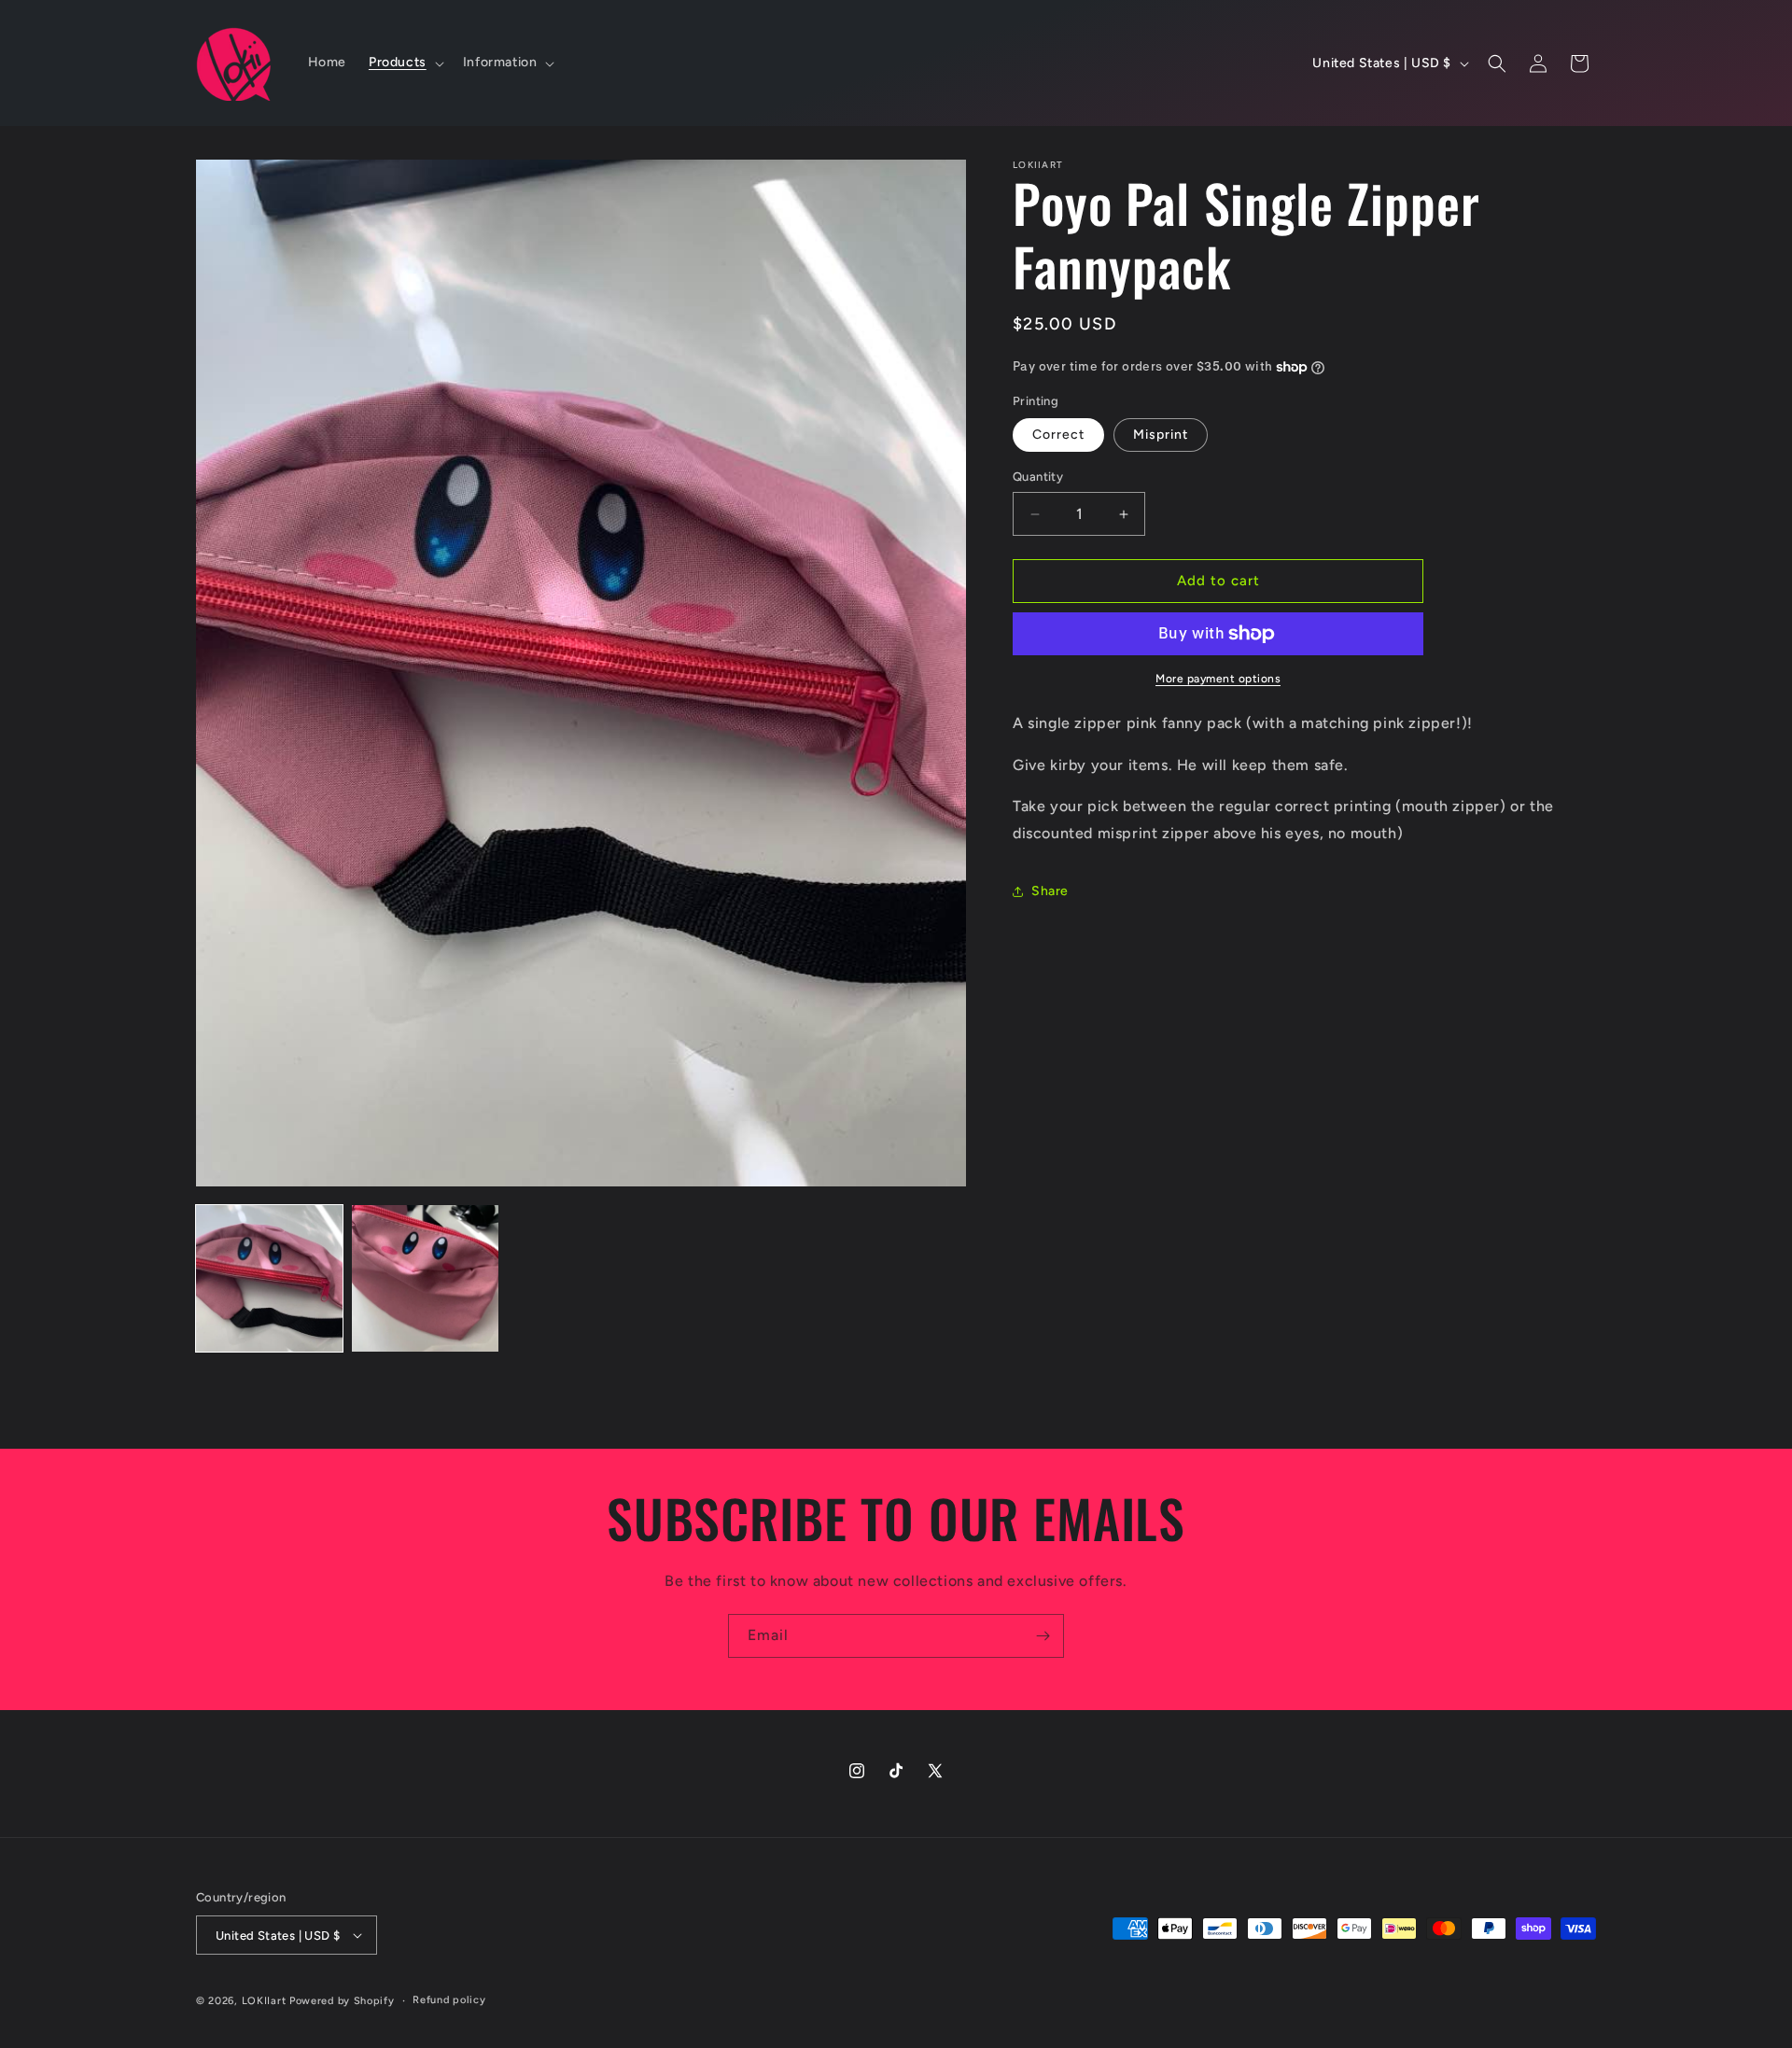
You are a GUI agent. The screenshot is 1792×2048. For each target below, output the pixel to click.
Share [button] (1050, 892)
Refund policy (449, 2000)
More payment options (1218, 679)
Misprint (1161, 435)
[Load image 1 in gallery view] (269, 1278)
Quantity (1038, 477)
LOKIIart (264, 2001)
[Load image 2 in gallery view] (425, 1278)
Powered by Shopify (342, 2001)
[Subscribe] (1043, 1636)
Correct (1058, 435)
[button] (405, 63)
